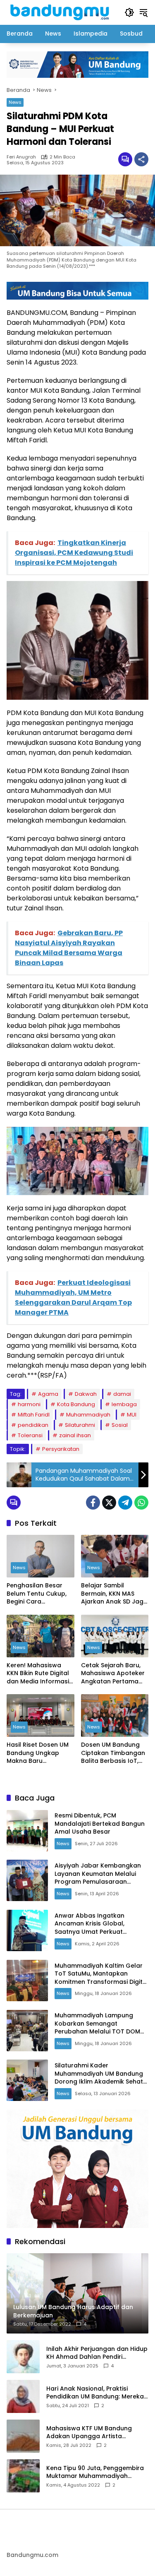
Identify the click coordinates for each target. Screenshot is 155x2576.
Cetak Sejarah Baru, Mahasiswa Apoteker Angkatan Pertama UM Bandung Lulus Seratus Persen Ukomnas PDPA (113, 1674)
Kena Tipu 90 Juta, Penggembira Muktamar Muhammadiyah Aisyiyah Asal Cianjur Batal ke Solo (95, 2472)
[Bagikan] (141, 159)
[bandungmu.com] (61, 12)
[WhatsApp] (141, 1503)
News (15, 102)
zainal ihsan (75, 1435)
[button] (129, 12)
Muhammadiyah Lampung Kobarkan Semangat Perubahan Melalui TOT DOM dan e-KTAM (97, 2027)
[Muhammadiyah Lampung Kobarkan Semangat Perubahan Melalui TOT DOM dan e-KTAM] (27, 2031)
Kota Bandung (76, 1404)
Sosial (120, 1425)
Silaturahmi (80, 1425)
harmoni (29, 1404)
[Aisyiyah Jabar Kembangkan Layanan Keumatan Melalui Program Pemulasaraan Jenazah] (27, 1880)
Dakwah (86, 1394)
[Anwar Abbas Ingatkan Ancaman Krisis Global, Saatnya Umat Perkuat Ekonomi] (27, 1930)
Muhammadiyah (88, 1415)
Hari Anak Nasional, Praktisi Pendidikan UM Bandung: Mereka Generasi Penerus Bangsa (95, 2393)
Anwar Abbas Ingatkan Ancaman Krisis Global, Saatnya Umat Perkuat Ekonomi (89, 1928)
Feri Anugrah (21, 157)
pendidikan (33, 1425)
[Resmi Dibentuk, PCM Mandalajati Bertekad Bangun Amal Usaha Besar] (27, 1831)
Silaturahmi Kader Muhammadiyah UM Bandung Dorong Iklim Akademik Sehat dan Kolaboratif (99, 2078)
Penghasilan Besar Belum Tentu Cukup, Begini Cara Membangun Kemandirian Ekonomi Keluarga (39, 1594)
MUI (132, 1415)
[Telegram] (125, 1503)
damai (122, 1394)
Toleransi (30, 1435)
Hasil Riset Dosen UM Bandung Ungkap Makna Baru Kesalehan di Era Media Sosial (38, 1753)
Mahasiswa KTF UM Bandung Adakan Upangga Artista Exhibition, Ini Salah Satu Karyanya (97, 2433)
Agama (48, 1394)
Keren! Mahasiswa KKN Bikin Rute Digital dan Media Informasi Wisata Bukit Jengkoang (38, 1674)
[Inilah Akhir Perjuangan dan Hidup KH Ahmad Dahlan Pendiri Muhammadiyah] (23, 2357)
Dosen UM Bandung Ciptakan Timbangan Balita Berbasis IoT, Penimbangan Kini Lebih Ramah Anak (113, 1753)
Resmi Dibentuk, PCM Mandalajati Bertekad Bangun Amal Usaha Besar (100, 1823)
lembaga (124, 1404)
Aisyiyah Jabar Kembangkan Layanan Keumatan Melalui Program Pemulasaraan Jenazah (98, 1878)
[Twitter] (109, 1503)
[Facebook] (93, 1503)
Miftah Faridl (34, 1415)
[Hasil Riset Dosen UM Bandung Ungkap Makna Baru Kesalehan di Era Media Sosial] (41, 1715)
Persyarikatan (61, 1449)
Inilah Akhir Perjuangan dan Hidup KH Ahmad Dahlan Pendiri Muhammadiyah (97, 2353)
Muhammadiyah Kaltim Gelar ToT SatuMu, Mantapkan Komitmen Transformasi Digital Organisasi (101, 1978)
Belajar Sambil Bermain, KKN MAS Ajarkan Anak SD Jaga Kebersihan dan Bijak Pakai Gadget (114, 1594)
